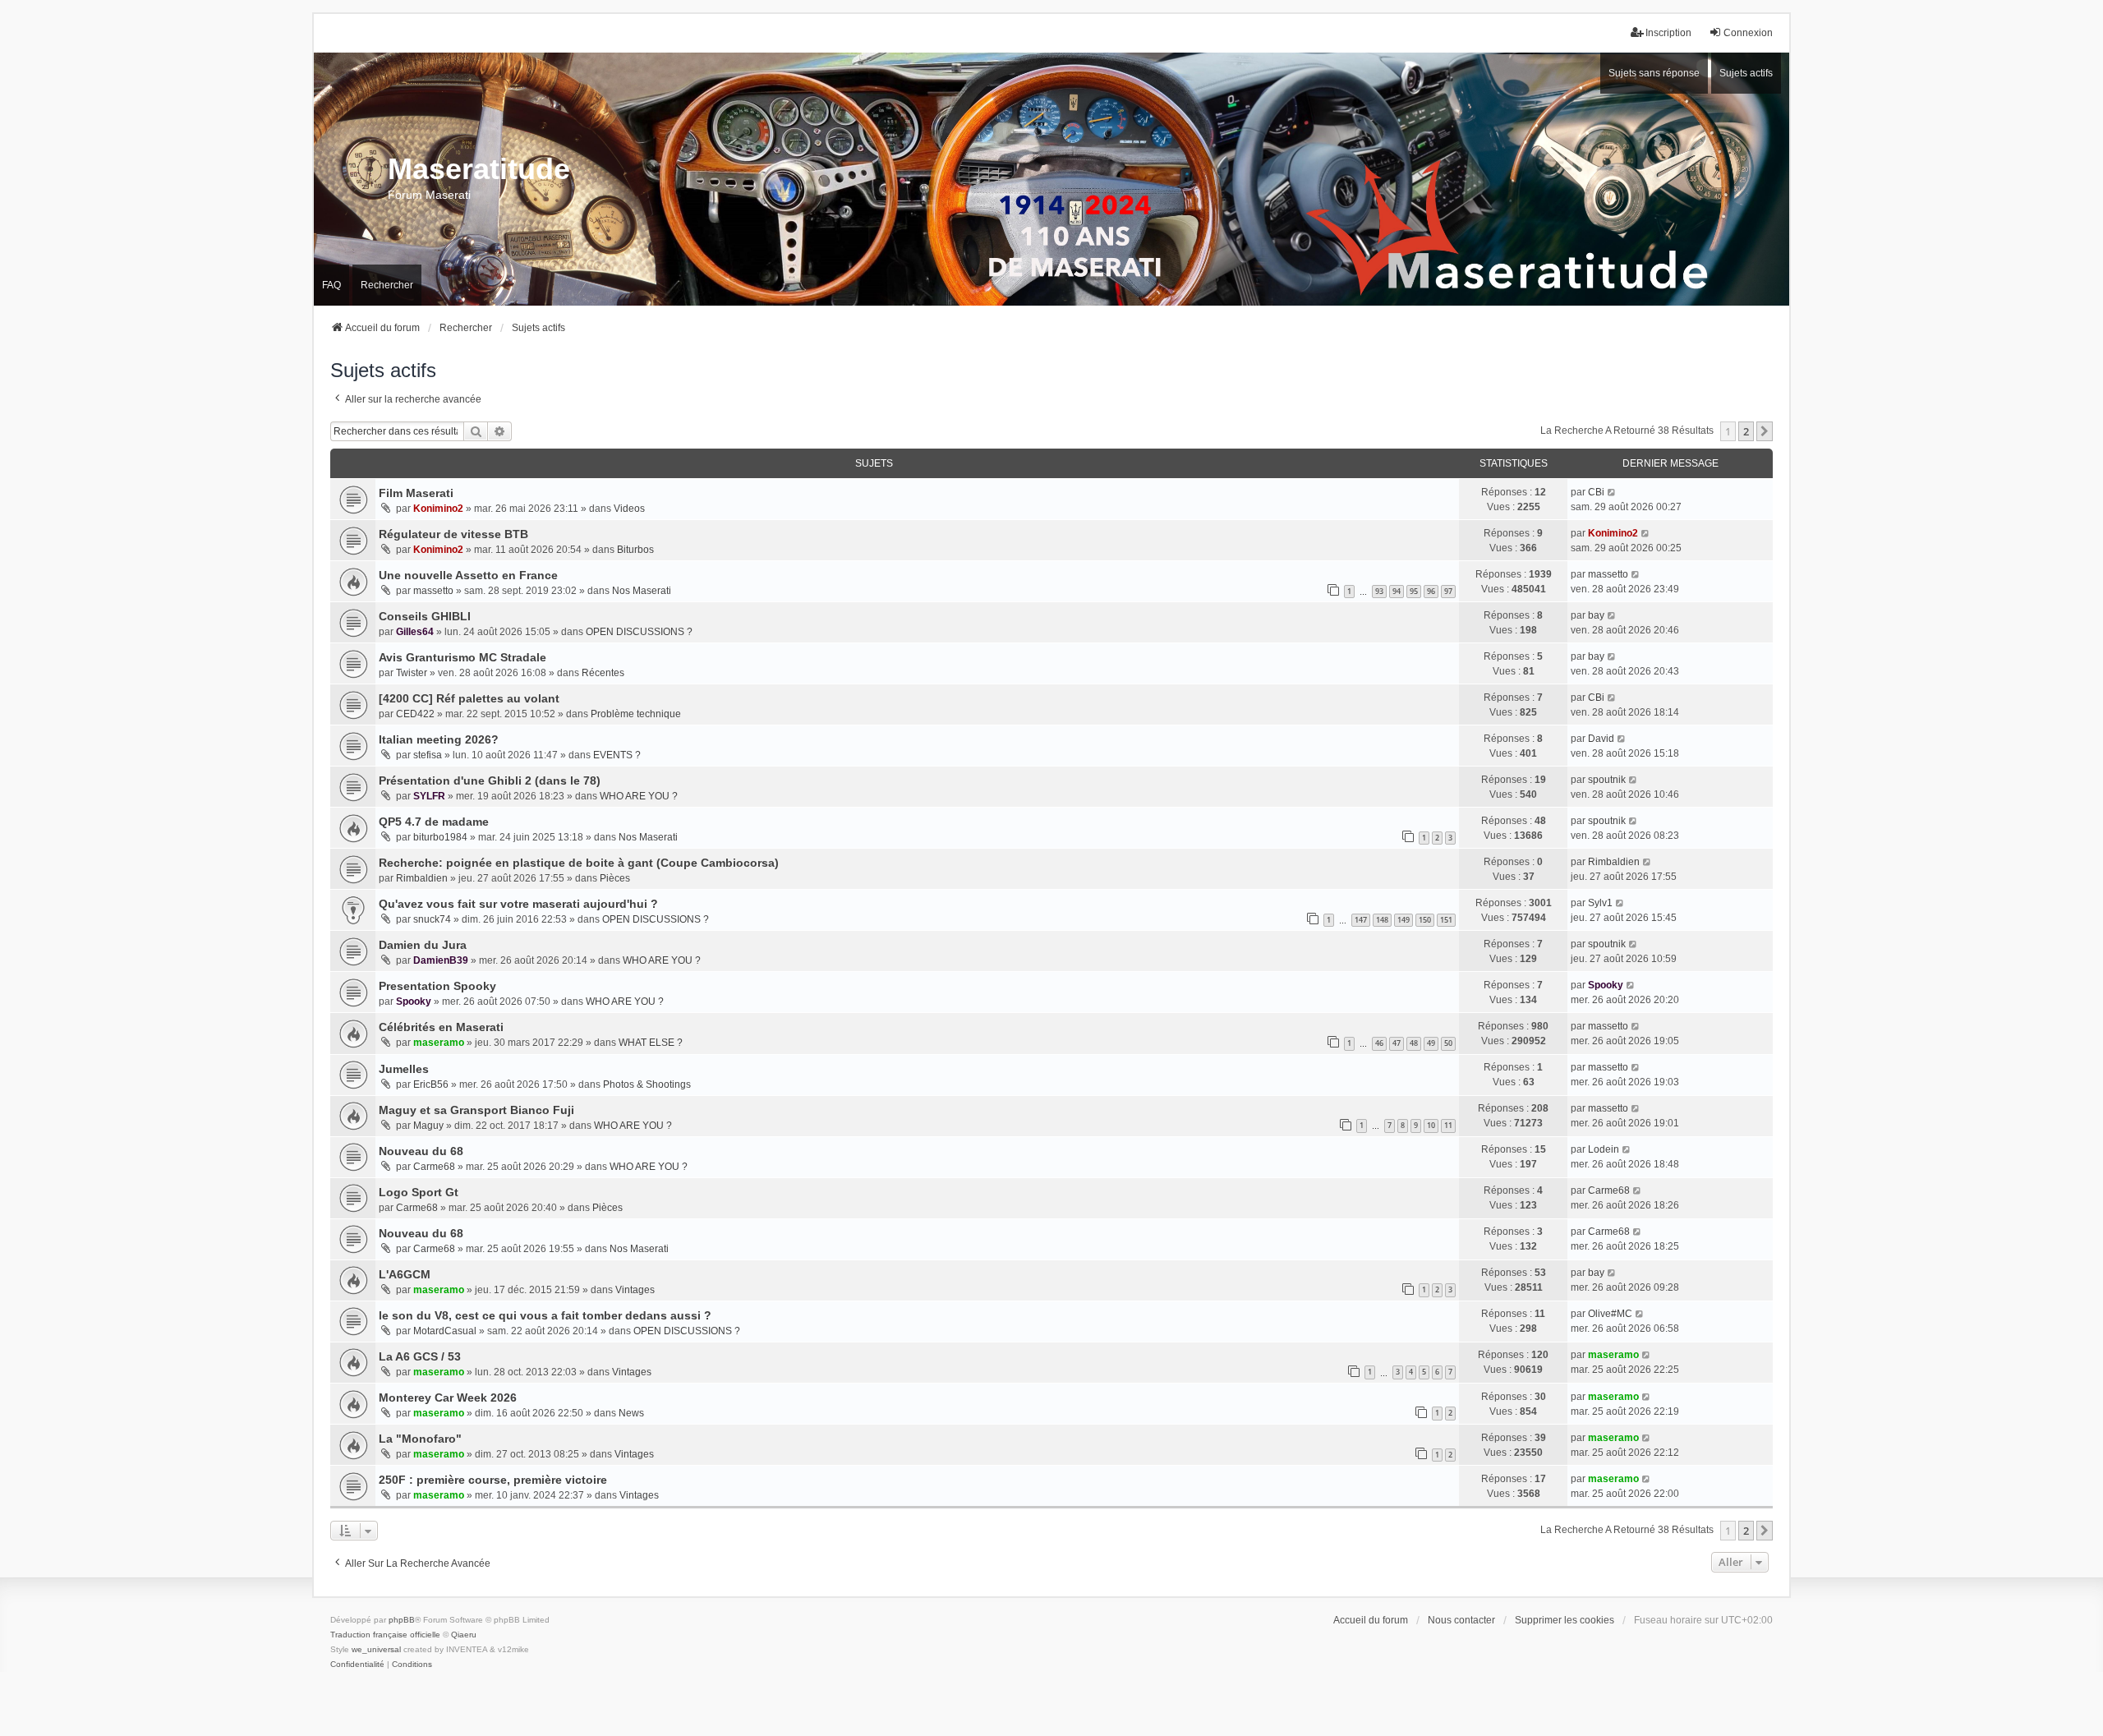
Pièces (615, 878)
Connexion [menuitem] (1748, 33)
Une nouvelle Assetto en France (468, 575)
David (1601, 739)
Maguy (428, 1126)
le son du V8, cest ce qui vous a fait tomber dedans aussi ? (545, 1315)
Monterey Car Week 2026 (448, 1398)
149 (1404, 920)
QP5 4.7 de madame (434, 822)
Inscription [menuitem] (1668, 33)
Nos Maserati (642, 591)
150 (1425, 920)
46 (1379, 1043)
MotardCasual (445, 1331)
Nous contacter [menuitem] (1461, 1620)
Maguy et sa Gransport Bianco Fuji (476, 1110)
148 (1382, 920)
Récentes (603, 673)
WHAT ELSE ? (651, 1043)
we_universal (376, 1649)
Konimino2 (438, 509)
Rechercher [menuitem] (387, 285)
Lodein (1604, 1149)
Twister (412, 673)
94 (1397, 591)
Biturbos (635, 550)
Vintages (635, 1290)
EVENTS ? (617, 755)
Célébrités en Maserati (441, 1027)
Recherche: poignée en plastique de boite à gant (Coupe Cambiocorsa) (579, 863)
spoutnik (1607, 780)
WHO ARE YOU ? (639, 796)
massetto (433, 591)
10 (1431, 1125)
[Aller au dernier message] (1612, 492)
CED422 (415, 714)
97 (1448, 591)
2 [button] (1746, 431)
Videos (629, 509)
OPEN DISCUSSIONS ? (639, 632)
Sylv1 (1600, 903)
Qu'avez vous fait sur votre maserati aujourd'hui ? (518, 904)
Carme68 (434, 1167)
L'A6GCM (405, 1274)
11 (1448, 1125)
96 (1431, 591)
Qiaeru (464, 1635)
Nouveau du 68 (421, 1151)
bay (1596, 615)
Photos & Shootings (647, 1084)
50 (1448, 1043)
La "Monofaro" (420, 1439)
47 (1397, 1043)
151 (1446, 920)
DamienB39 (441, 960)
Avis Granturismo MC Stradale (462, 657)
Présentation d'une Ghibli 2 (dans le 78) (490, 781)
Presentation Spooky (437, 986)
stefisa (428, 755)
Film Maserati (416, 493)
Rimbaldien (422, 878)
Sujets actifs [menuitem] (1746, 73)
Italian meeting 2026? (439, 739)
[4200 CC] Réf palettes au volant (469, 698)
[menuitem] (357, 1665)
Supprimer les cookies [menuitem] (1565, 1620)
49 (1431, 1043)
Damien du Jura (423, 945)
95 (1414, 591)
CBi (1596, 492)
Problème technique (636, 714)
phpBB (402, 1620)
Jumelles (404, 1069)
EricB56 (431, 1084)
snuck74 (432, 919)
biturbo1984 (440, 837)
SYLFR (429, 796)
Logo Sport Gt (419, 1192)
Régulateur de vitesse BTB (453, 534)
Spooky (414, 1002)
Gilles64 (415, 632)
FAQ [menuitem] (331, 285)
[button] (1765, 431)
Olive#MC (1610, 1314)
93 (1379, 591)
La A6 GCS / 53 (420, 1356)
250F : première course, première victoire (493, 1480)
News (631, 1413)
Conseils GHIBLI (425, 616)
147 (1361, 920)
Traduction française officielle (385, 1635)
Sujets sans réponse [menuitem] (1654, 73)
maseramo (439, 1043)
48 (1414, 1043)
